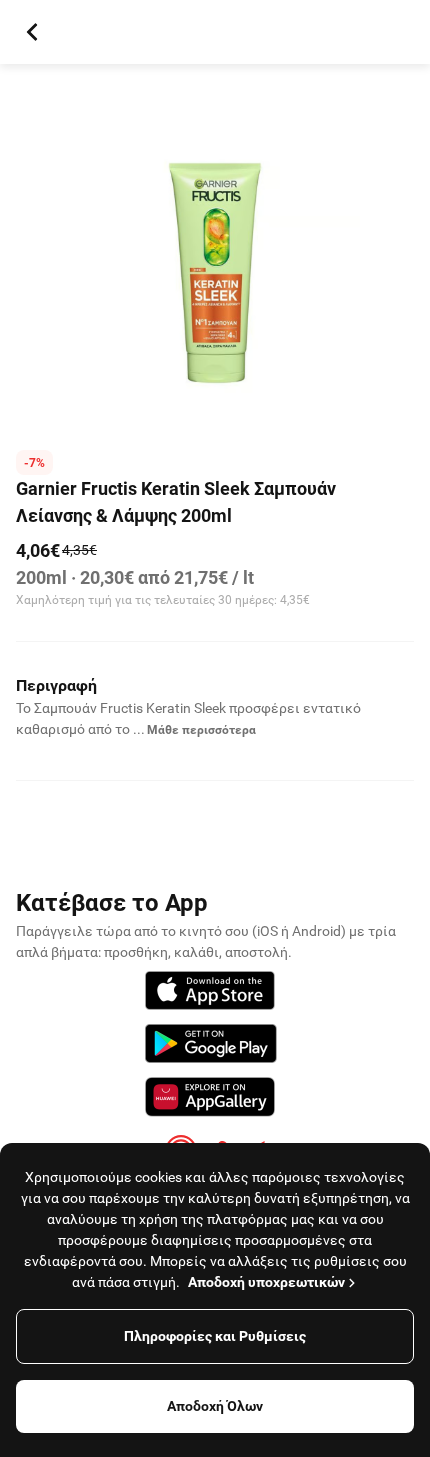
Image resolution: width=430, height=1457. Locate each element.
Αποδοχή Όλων (215, 1406)
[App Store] (210, 993)
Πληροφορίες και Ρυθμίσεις (215, 1336)
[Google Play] (211, 1046)
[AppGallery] (210, 1100)
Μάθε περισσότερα (201, 730)
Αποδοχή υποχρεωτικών (266, 1282)
